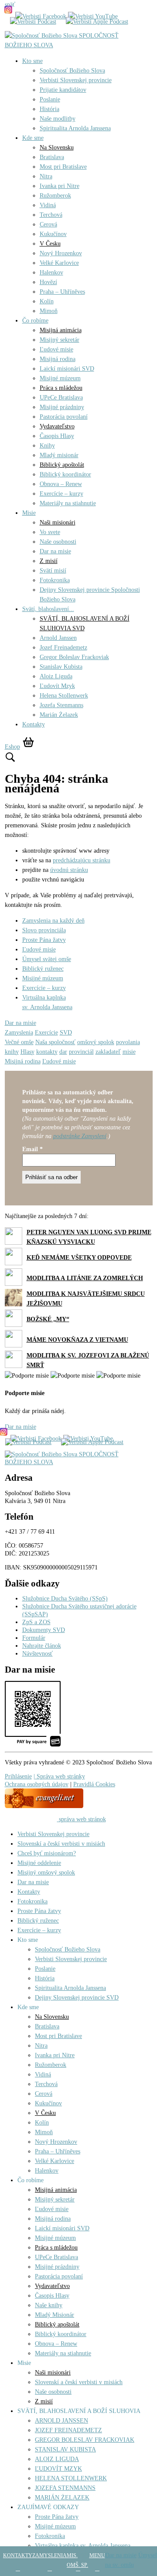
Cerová (48, 224)
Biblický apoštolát (62, 465)
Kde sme (33, 138)
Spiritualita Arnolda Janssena (75, 128)
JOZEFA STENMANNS (65, 2488)
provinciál (81, 1052)
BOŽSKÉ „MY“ (48, 1319)
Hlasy (27, 1052)
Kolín (47, 301)
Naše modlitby (58, 119)
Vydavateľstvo (57, 426)
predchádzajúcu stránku (82, 860)
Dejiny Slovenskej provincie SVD (77, 1998)
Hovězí (48, 282)
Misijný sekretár (60, 340)
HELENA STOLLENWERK (71, 2478)
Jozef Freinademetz (63, 647)
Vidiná (48, 205)
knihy (12, 1052)
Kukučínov (53, 234)
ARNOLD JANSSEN (61, 2421)
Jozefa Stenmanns (61, 705)
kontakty (47, 1052)
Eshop (12, 747)
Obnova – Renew (61, 484)
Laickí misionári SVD (67, 369)
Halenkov (51, 273)
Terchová (51, 215)
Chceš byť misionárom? (47, 1853)
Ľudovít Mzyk (57, 686)
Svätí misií (53, 571)
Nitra (46, 176)
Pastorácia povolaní (64, 417)
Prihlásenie (18, 1776)
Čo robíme (35, 321)
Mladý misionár (59, 455)
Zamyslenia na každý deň (53, 921)
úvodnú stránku (69, 870)
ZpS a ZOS (36, 1622)
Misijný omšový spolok (46, 1873)
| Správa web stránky (59, 1776)
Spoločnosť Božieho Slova (72, 71)
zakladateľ (108, 1052)
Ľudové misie (56, 349)
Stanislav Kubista (61, 667)
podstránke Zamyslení (80, 1136)
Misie (29, 513)
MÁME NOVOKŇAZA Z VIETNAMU (77, 1340)
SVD (66, 1033)
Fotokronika (55, 580)
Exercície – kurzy (61, 494)
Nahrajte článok (42, 1646)
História (49, 109)
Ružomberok (55, 196)
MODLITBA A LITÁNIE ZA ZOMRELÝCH (85, 1278)
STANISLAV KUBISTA (65, 2449)
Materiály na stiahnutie (68, 503)
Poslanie (50, 99)
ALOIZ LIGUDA (57, 2459)
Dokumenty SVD (44, 1630)
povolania (128, 1042)
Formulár (34, 1638)
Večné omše (19, 1042)
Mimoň (49, 311)
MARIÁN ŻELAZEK (62, 2498)
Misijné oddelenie (39, 1863)
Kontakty (34, 724)
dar (63, 1052)
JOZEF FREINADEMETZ (68, 2430)
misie (129, 1052)
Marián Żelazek (59, 715)
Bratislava (52, 157)
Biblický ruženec (43, 969)
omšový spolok (96, 1042)
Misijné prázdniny (62, 407)
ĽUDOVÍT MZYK (58, 2469)
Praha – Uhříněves (62, 292)
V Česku (50, 244)
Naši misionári (58, 522)
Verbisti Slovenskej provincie (76, 80)
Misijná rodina (58, 359)
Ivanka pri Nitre (60, 186)
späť (10, 5)
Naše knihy (49, 2305)
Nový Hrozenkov (61, 253)
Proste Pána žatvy (44, 940)
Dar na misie (55, 551)
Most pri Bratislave (63, 167)
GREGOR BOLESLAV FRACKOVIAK (85, 2440)
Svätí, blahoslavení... (48, 609)
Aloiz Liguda (56, 676)
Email (32, 1149)
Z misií (49, 561)
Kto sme (32, 61)
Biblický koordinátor (65, 474)
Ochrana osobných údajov (37, 1784)
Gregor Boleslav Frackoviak (74, 657)
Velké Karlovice (59, 263)
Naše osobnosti (58, 542)
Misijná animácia (61, 330)
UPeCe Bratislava (61, 398)
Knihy (47, 446)
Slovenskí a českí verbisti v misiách (61, 1844)
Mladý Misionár (55, 2315)
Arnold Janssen (58, 638)
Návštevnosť (38, 1654)
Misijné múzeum (60, 378)
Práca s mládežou (61, 388)
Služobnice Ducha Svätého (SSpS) (65, 1599)
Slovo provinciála (44, 930)
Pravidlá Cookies (94, 1784)
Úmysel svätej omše (47, 959)
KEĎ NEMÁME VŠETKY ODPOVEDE (79, 1258)
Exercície (46, 1033)
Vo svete (50, 532)
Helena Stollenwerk (64, 696)
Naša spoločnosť (55, 1042)
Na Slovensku (57, 148)
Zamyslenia (19, 1033)
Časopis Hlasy (57, 436)
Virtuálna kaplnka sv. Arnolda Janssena (83, 2546)
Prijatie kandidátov (63, 90)
